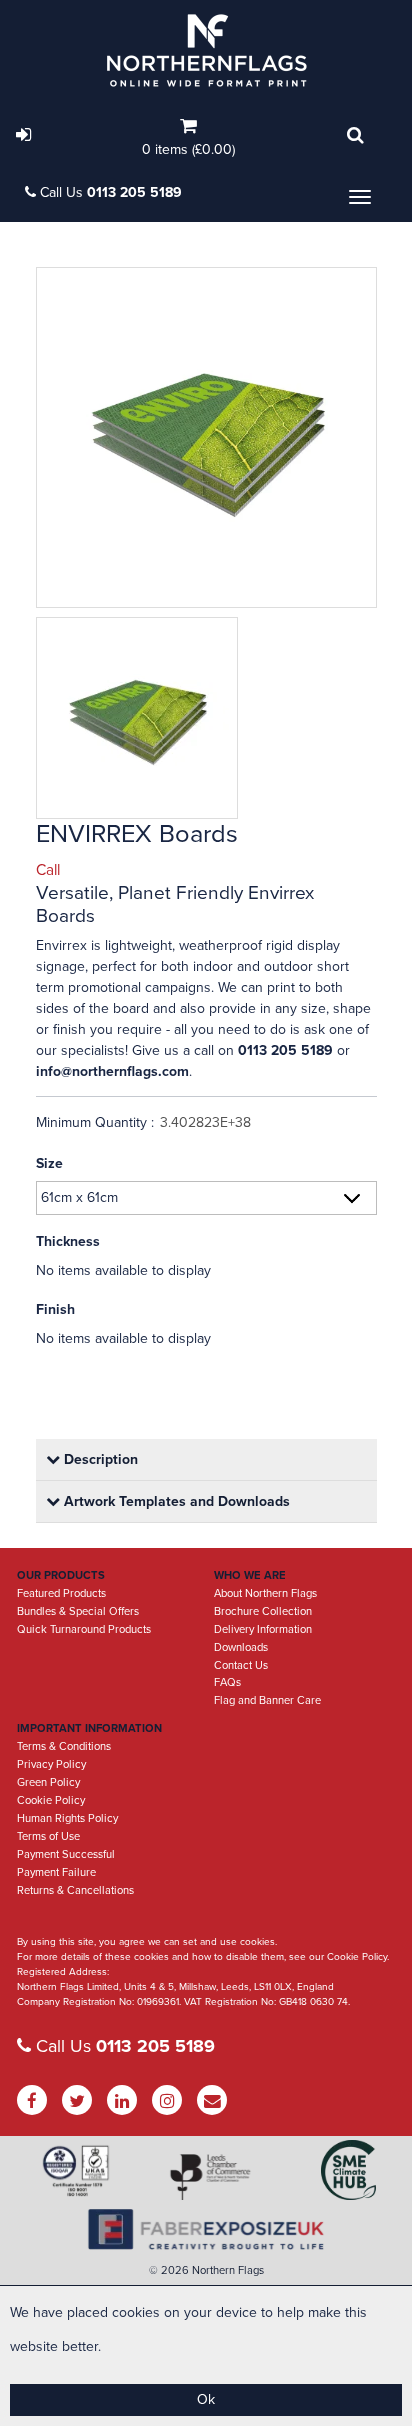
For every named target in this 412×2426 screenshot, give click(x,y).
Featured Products (61, 1593)
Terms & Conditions (64, 1746)
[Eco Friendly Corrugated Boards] (206, 437)
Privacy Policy (51, 1764)
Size (49, 1163)
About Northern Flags (265, 1593)
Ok (206, 2399)
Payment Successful (66, 1854)
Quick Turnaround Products (84, 1629)
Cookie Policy (51, 1800)
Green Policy (48, 1782)
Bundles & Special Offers (78, 1611)
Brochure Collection (263, 1611)
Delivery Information (263, 1629)
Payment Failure (56, 1872)
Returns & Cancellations (75, 1890)
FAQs (227, 1682)
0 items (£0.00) (188, 149)
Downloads (241, 1647)
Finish (55, 1309)
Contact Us (241, 1665)
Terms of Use (48, 1836)
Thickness (68, 1241)
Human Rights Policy (67, 1818)
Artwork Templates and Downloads (175, 1501)
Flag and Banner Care (267, 1700)
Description (99, 1459)
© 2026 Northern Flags (206, 2270)
